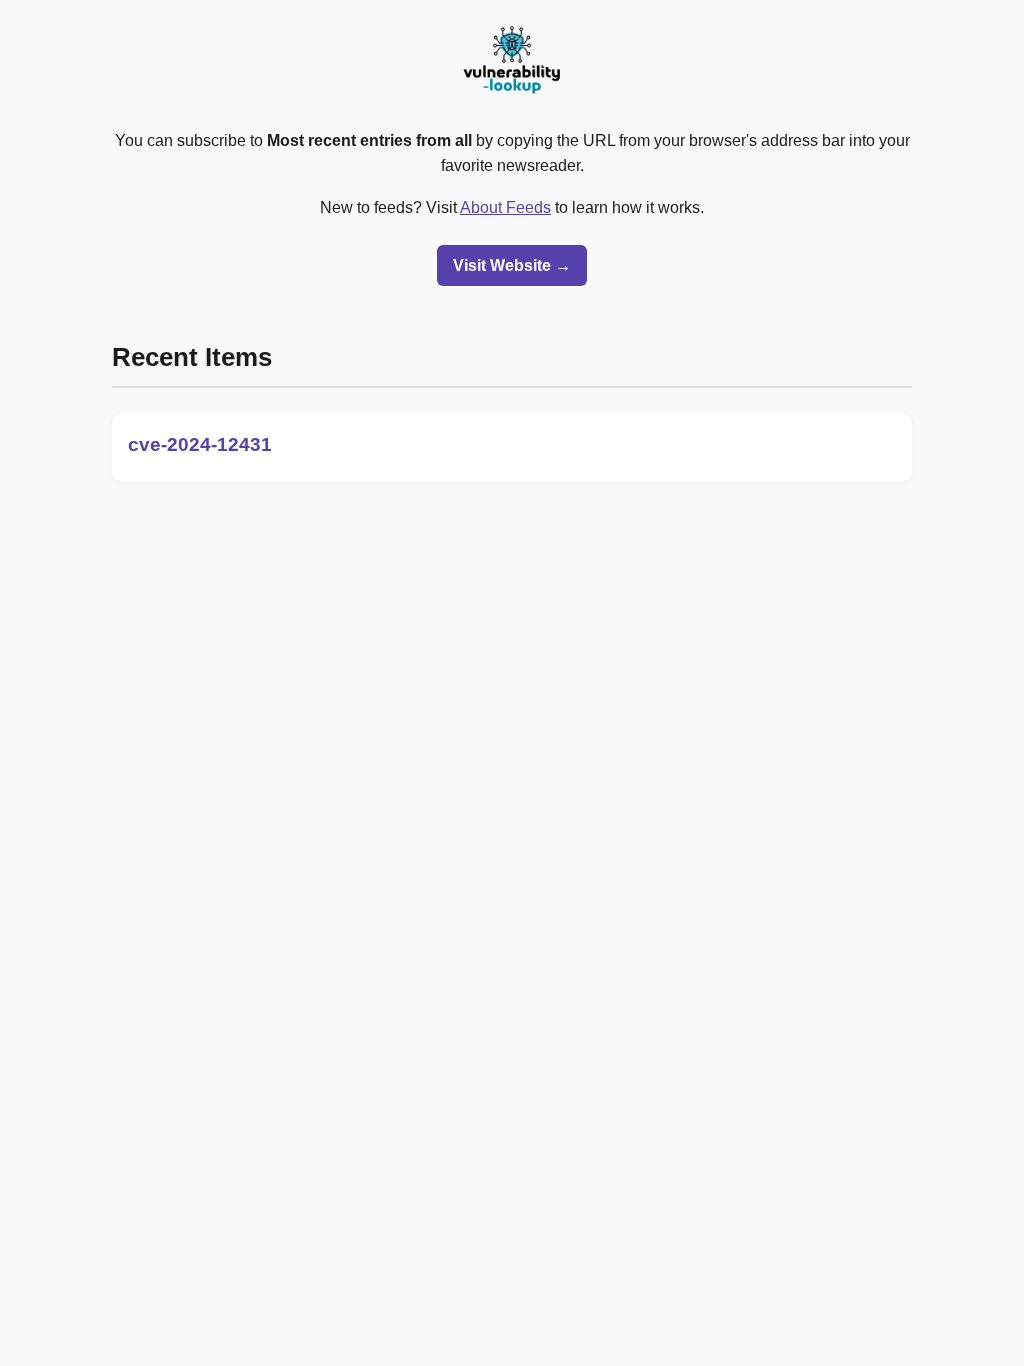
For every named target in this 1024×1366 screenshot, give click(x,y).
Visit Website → (512, 265)
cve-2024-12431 (200, 444)
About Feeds (505, 207)
